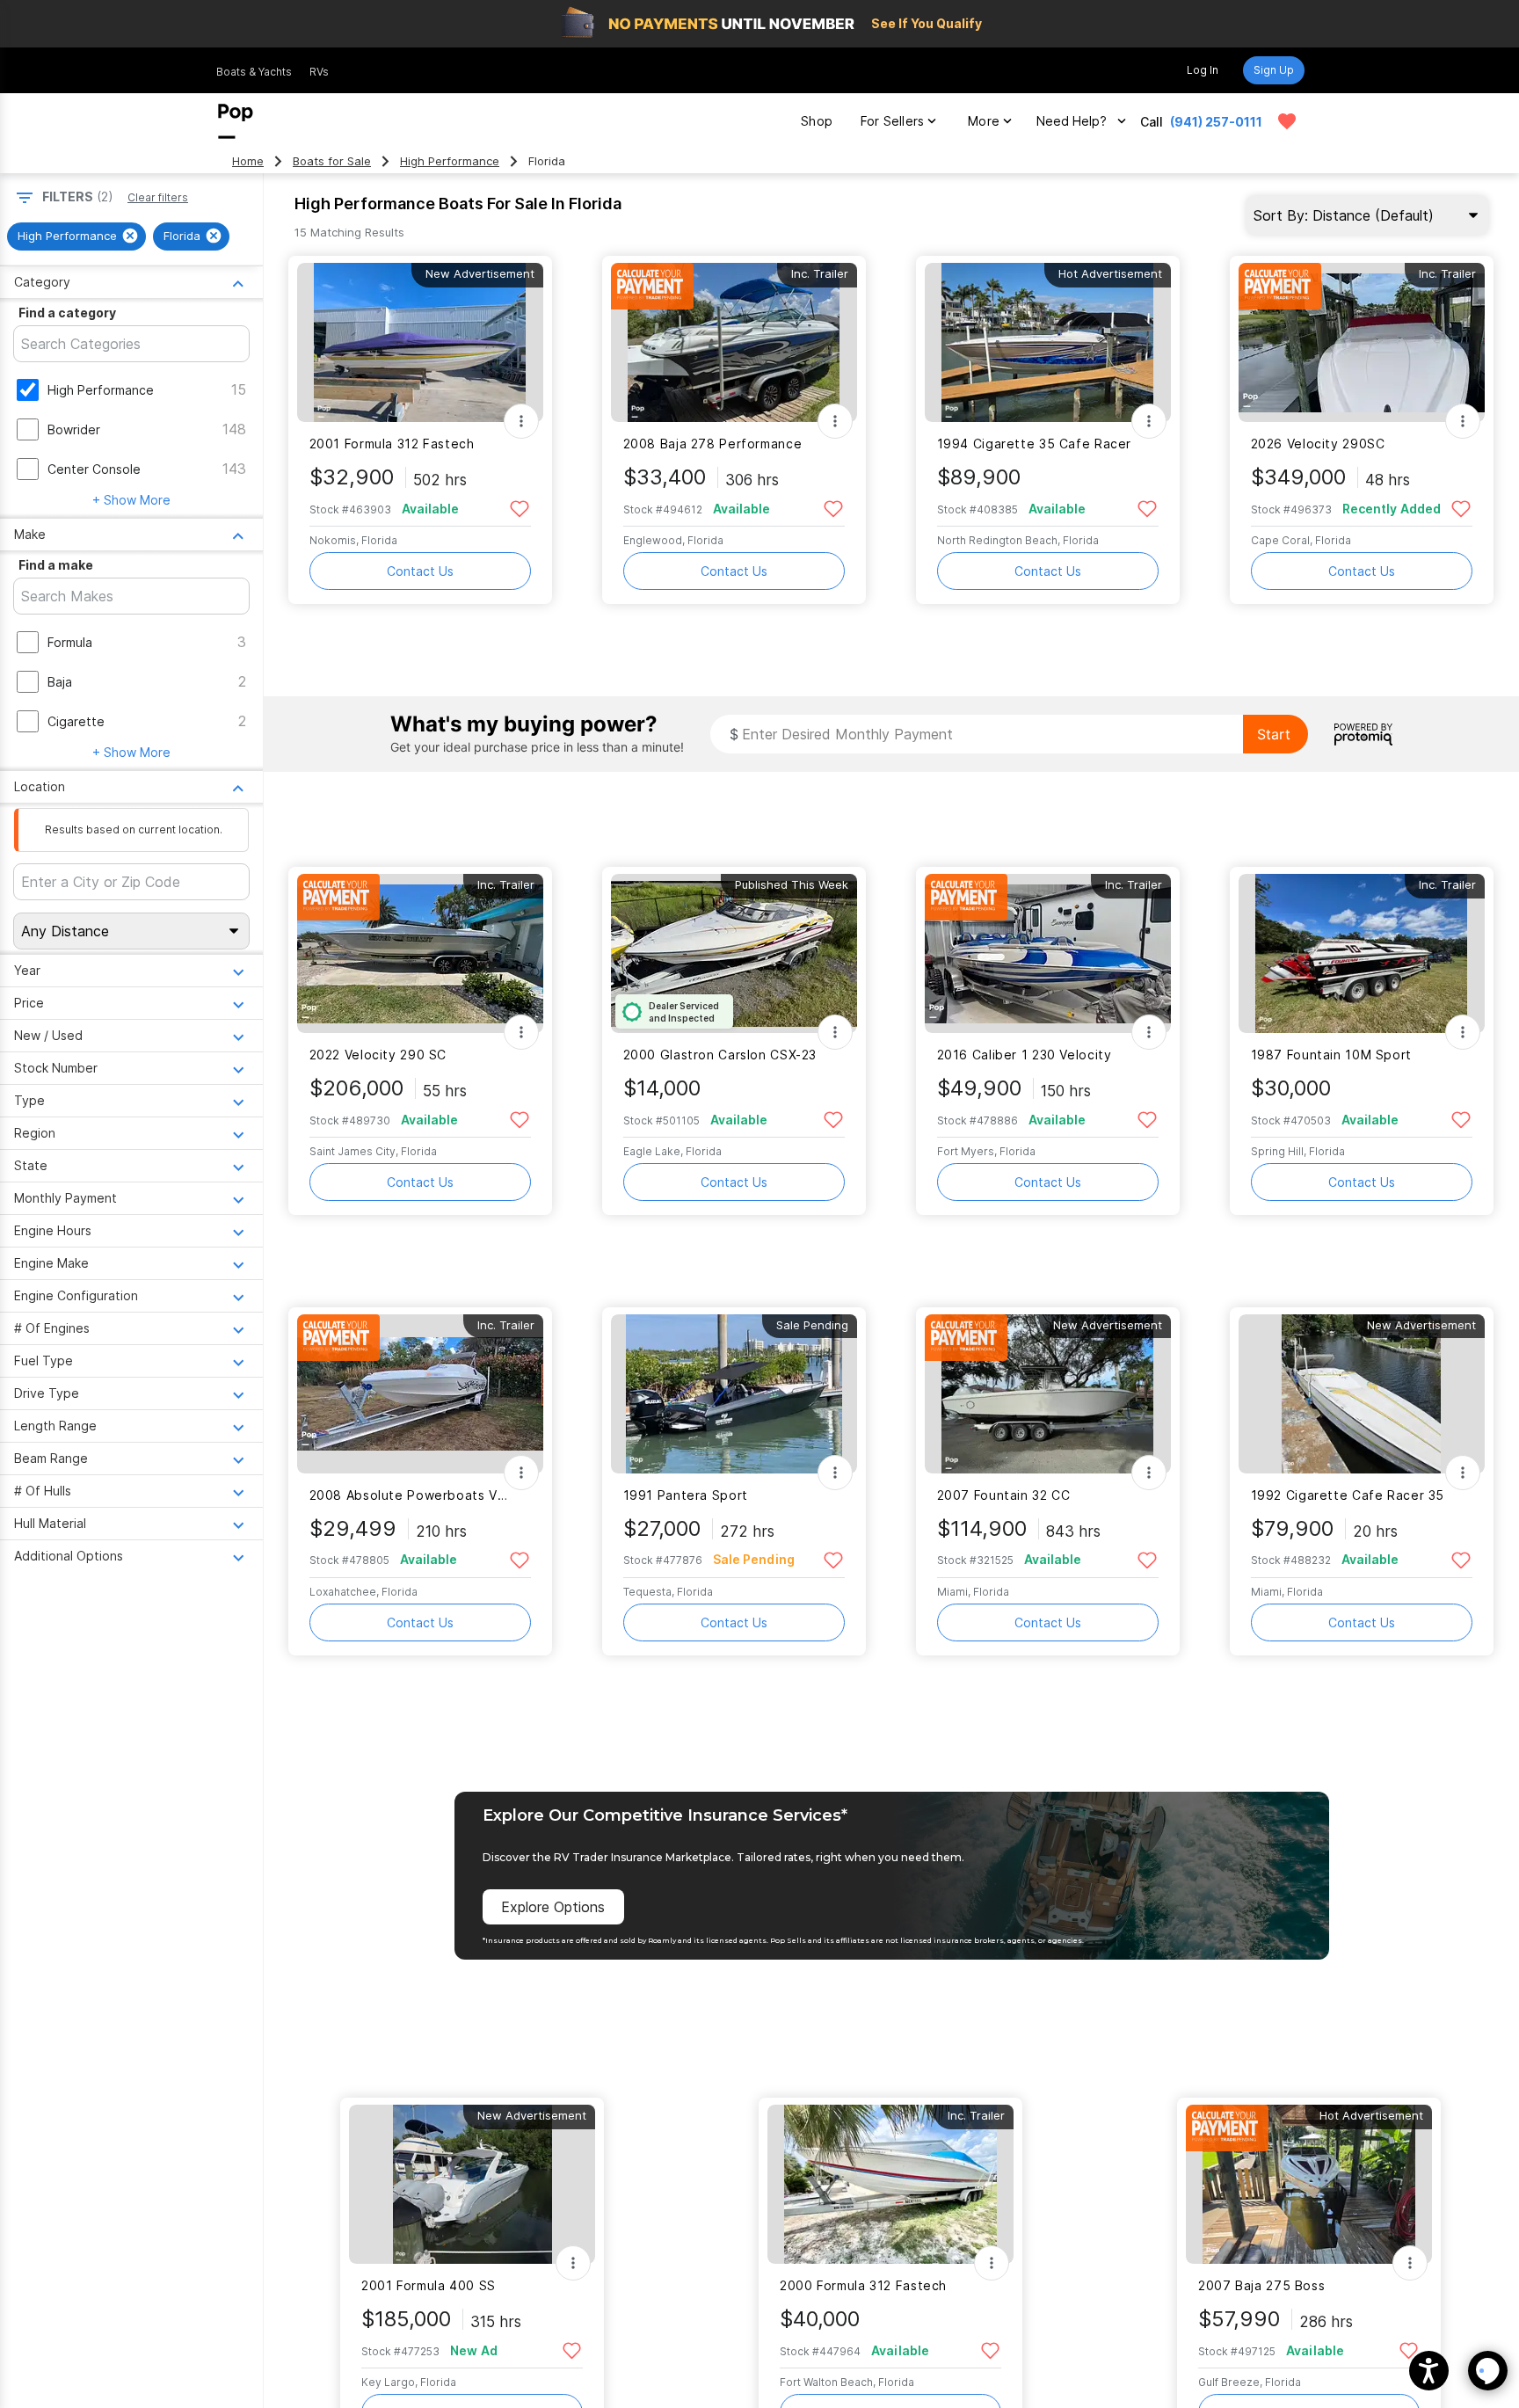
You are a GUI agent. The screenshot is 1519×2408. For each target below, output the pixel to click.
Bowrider (74, 429)
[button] (1429, 2371)
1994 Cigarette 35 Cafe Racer (1034, 444)
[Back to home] (236, 121)
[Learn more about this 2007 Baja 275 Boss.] (1309, 2184)
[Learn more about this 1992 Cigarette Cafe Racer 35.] (1362, 1394)
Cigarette (76, 721)
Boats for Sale (332, 161)
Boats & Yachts (254, 72)
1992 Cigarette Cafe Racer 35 (1348, 1495)
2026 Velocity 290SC (1318, 444)
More (984, 121)
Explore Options (553, 1907)
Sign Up (1274, 70)
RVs (319, 72)
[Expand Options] (521, 421)
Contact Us (420, 571)
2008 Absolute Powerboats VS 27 (409, 1495)
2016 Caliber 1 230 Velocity (1025, 1055)
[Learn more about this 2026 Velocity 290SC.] (1362, 342)
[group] (76, 236)
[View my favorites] (1287, 121)
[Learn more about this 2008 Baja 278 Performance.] (734, 342)
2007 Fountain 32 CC (1004, 1495)
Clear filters (158, 197)
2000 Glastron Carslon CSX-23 (720, 1055)
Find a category (67, 313)
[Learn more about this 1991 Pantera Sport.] (734, 1394)
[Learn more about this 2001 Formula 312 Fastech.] (420, 342)
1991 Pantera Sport (686, 1495)
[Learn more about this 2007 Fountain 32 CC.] (1048, 1394)
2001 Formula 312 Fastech (392, 444)
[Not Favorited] (520, 508)
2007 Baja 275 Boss (1261, 2285)
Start (1274, 734)
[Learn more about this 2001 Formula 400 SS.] (472, 2184)
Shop (817, 121)
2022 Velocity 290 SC (378, 1055)
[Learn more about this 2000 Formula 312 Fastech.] (890, 2184)
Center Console (94, 469)
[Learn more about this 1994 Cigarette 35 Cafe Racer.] (1048, 342)
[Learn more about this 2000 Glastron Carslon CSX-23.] (734, 953)
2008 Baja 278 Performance (713, 444)
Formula (70, 642)
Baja (60, 682)
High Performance (450, 161)
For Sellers (892, 121)
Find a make (56, 565)
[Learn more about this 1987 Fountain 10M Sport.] (1362, 953)
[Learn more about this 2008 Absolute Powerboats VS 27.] (420, 1394)
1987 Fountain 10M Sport (1331, 1055)
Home (248, 161)
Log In (1203, 70)
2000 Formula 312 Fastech (863, 2285)
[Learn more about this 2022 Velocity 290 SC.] (420, 953)
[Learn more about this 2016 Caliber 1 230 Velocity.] (1048, 953)
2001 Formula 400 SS (429, 2285)
